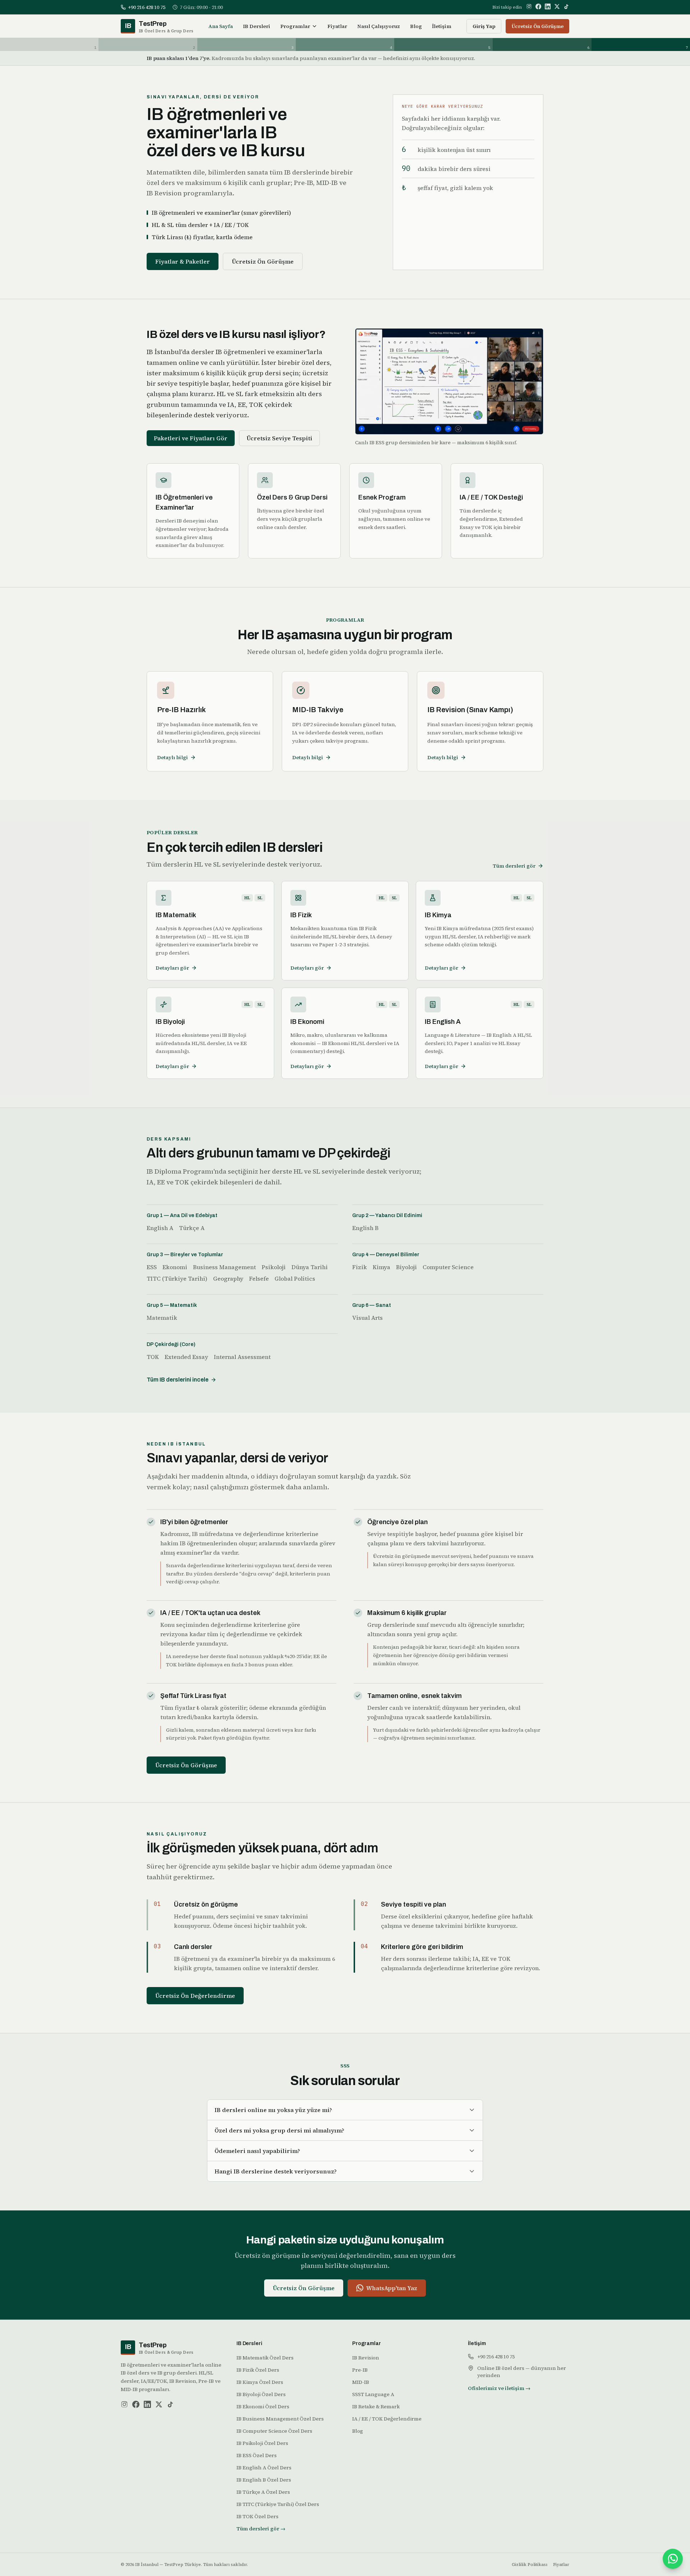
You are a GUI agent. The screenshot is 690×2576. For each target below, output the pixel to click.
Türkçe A (192, 1228)
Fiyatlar (337, 26)
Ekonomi (175, 1267)
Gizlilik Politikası (530, 2565)
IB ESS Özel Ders (257, 2455)
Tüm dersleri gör (514, 866)
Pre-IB (360, 2370)
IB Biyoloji (170, 1022)
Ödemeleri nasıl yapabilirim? (257, 2151)
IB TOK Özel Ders (257, 2516)
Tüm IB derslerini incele (178, 1380)
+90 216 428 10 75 (496, 2357)
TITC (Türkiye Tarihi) (177, 1278)
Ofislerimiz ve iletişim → (499, 2388)
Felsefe (259, 1278)
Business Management (224, 1267)
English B (365, 1228)
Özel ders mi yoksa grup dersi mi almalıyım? (279, 2130)
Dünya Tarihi (310, 1267)
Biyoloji (406, 1267)
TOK (153, 1357)
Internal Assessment (242, 1357)
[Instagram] (529, 6)
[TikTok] (566, 6)
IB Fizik (301, 915)
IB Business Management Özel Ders (280, 2419)
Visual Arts (367, 1318)
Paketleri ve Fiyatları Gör (191, 438)
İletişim (442, 26)
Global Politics (295, 1278)
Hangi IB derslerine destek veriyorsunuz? (276, 2171)
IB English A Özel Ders (264, 2468)
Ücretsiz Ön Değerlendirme (195, 1996)
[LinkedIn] (548, 6)
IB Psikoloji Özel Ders (262, 2443)
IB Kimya (438, 915)
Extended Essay (186, 1357)
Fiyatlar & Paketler (183, 261)
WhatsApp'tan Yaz (392, 2288)
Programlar (295, 26)
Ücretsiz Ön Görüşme (537, 26)
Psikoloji (274, 1267)
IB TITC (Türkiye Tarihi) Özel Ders (278, 2504)
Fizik (360, 1267)
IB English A (443, 1022)
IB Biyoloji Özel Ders (261, 2394)
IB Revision (366, 2358)
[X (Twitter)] (557, 6)
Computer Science (448, 1267)
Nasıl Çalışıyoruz (379, 26)
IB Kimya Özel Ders (260, 2382)
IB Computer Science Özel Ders (274, 2431)
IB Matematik (176, 915)
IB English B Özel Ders (264, 2480)
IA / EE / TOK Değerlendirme (387, 2419)
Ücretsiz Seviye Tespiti (279, 438)
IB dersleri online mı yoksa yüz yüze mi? (273, 2110)
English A (160, 1228)
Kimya (381, 1267)
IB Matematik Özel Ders (265, 2358)
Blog (416, 26)
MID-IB (361, 2382)
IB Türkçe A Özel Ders (263, 2492)
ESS (152, 1267)
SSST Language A (373, 2394)
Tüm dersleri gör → (261, 2529)
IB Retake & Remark (376, 2406)
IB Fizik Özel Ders (258, 2370)
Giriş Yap (484, 26)
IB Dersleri (257, 26)
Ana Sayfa (221, 26)
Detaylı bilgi (172, 757)
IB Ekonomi (307, 1022)
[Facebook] (538, 6)
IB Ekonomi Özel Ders (263, 2406)
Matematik (162, 1318)
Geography (228, 1278)
